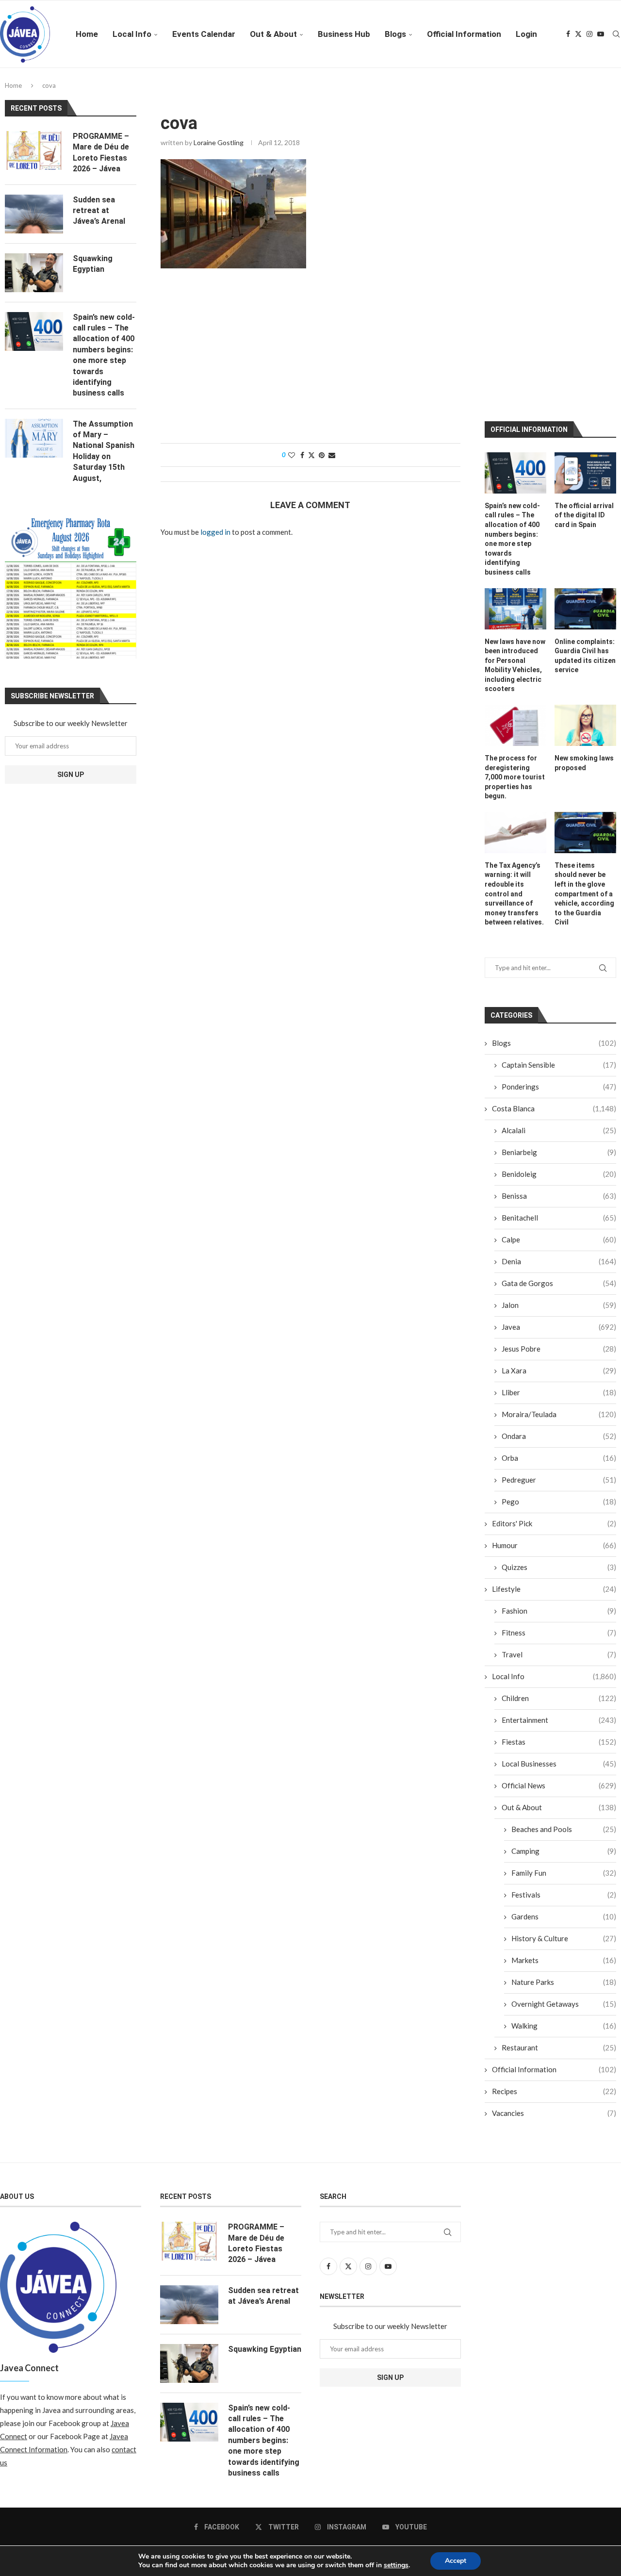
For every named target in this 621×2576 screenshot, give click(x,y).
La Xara (559, 1371)
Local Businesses (559, 1764)
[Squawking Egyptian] (34, 273)
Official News (559, 1785)
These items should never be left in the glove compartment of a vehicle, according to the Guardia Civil (584, 894)
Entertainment (559, 1720)
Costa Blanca (554, 1108)
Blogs (395, 34)
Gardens (564, 1916)
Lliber (559, 1392)
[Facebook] (568, 34)
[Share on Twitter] (311, 455)
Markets (564, 1960)
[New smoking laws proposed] (585, 725)
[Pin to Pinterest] (322, 455)
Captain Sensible (559, 1065)
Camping (564, 1851)
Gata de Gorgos (559, 1283)
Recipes (554, 2091)
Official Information (464, 34)
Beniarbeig (559, 1152)
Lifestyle (554, 1589)
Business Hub (344, 34)
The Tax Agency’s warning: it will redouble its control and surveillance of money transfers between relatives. (514, 894)
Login (526, 34)
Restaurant (559, 2048)
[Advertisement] (310, 361)
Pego (559, 1502)
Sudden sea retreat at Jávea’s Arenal (99, 211)
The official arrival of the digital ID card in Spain (584, 515)
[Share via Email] (332, 455)
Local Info (132, 34)
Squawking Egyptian (93, 264)
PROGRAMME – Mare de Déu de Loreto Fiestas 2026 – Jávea (101, 152)
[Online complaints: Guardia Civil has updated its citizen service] (585, 609)
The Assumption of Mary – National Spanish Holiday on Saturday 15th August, (104, 451)
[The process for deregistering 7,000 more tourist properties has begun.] (515, 725)
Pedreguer (559, 1480)
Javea (559, 1327)
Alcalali (559, 1130)
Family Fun (564, 1873)
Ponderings (559, 1087)
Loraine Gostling (219, 142)
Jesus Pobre (559, 1349)
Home (87, 34)
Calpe (559, 1239)
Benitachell (559, 1218)
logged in (215, 532)
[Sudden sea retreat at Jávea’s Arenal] (34, 214)
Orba (559, 1458)
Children (559, 1698)
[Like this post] (292, 455)
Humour (554, 1545)
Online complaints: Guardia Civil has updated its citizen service (585, 656)
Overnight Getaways (564, 2004)
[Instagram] (589, 34)
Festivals (564, 1895)
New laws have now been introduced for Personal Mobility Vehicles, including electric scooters (515, 665)
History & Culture (564, 1938)
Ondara (559, 1436)
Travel (559, 1654)
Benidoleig (559, 1174)
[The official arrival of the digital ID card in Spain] (585, 473)
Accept (456, 2561)
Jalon (559, 1305)
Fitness (559, 1633)
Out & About (273, 34)
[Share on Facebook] (302, 455)
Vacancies (554, 2113)
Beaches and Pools (564, 1829)
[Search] (616, 34)
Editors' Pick (554, 1523)
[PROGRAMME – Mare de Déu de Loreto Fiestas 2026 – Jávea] (34, 150)
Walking (564, 2026)
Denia (559, 1261)
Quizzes (559, 1567)
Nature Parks (564, 1982)
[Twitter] (578, 34)
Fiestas (559, 1742)
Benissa (559, 1196)
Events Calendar (204, 34)
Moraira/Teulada (559, 1414)
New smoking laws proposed (584, 763)
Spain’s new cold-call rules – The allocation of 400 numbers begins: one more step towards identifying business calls (512, 539)
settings (396, 2565)
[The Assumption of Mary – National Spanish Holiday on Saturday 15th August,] (34, 438)
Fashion (559, 1611)
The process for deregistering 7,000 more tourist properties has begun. (515, 777)
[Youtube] (601, 34)
